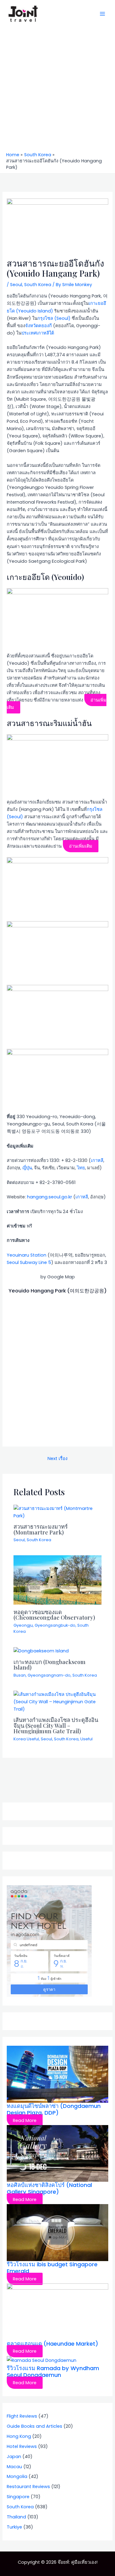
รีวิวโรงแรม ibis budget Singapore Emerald (52, 2268)
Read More (25, 2120)
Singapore (18, 2497)
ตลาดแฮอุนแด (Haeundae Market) (52, 2344)
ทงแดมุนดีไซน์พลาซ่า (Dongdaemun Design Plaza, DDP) (54, 2109)
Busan (20, 1675)
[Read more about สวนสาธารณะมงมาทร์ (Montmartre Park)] (57, 1512)
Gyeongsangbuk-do (55, 1625)
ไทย (81, 1168)
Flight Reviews (22, 2416)
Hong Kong (19, 2436)
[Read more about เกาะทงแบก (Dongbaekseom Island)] (41, 1651)
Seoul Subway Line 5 (29, 1262)
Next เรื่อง (57, 1458)
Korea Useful (26, 1739)
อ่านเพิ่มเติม (81, 846)
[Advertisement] (57, 91)
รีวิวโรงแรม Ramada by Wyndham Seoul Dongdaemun (53, 2372)
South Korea (38, 285)
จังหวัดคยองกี (38, 326)
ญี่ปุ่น (27, 1168)
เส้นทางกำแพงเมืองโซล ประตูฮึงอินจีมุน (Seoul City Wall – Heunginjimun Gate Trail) (56, 1725)
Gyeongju (23, 1625)
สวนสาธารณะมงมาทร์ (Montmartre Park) (41, 1529)
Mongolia (17, 2476)
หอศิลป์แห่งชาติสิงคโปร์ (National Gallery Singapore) (49, 2188)
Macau (14, 2467)
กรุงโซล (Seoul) (54, 318)
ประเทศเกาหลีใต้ (38, 333)
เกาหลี (97, 1160)
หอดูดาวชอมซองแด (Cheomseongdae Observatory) (54, 1615)
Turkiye (14, 2527)
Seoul (16, 285)
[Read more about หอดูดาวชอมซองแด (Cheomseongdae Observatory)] (57, 1580)
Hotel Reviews (22, 2446)
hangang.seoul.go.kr (50, 1197)
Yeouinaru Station (27, 1255)
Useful (86, 1739)
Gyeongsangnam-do (49, 1675)
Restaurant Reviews (28, 2487)
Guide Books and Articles (34, 2426)
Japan (14, 2457)
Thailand (16, 2517)
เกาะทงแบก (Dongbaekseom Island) (50, 1664)
